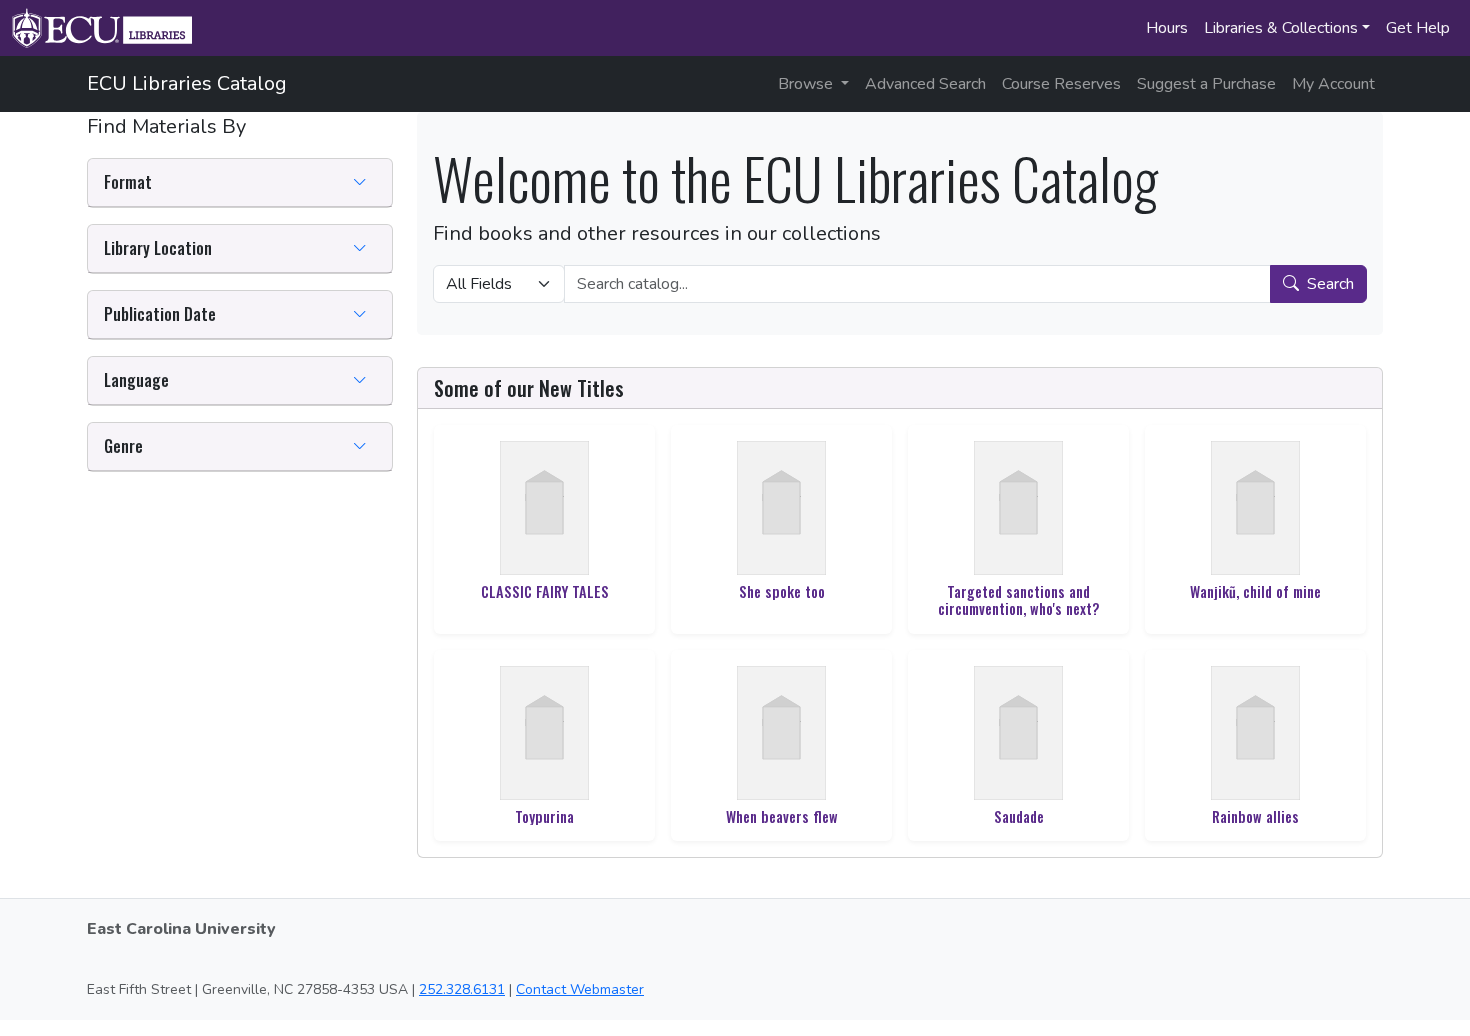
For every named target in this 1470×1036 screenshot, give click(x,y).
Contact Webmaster (580, 989)
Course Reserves (1061, 84)
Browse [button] (807, 84)
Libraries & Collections (1281, 28)
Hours (1167, 28)
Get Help (1418, 28)
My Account (1333, 84)
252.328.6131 (462, 989)
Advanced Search (925, 84)
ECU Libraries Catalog (187, 83)
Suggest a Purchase (1206, 84)
